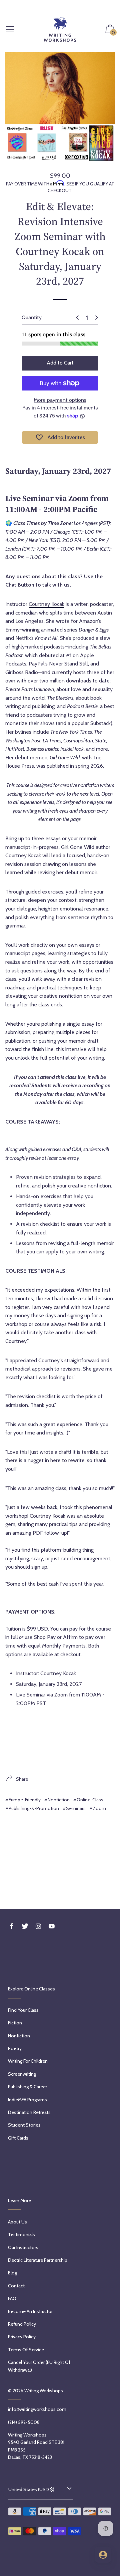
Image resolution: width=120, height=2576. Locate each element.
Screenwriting (22, 2074)
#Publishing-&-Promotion (32, 1808)
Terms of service (26, 2350)
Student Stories (24, 2125)
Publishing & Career (27, 2087)
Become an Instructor (30, 2311)
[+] (97, 318)
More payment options (60, 400)
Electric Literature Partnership (38, 2260)
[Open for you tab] (103, 2555)
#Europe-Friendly (23, 1800)
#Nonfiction (57, 1800)
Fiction (15, 2023)
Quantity (32, 317)
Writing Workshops (44, 2391)
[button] (110, 30)
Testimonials (21, 2234)
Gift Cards (18, 2138)
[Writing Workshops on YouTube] (52, 1926)
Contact (16, 2286)
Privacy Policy (22, 2337)
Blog (12, 2273)
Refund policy (22, 2324)
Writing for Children (28, 2061)
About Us (17, 2222)
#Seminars (74, 1808)
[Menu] (10, 30)
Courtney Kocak (46, 604)
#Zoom (98, 1808)
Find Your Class (23, 2010)
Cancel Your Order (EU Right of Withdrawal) (39, 2366)
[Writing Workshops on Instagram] (38, 1926)
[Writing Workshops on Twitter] (25, 1926)
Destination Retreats (29, 2112)
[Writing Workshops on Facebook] (12, 1926)
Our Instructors (23, 2247)
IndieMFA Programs (27, 2100)
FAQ (12, 2298)
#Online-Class (88, 1800)
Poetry (15, 2048)
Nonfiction (19, 2036)
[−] (77, 318)
